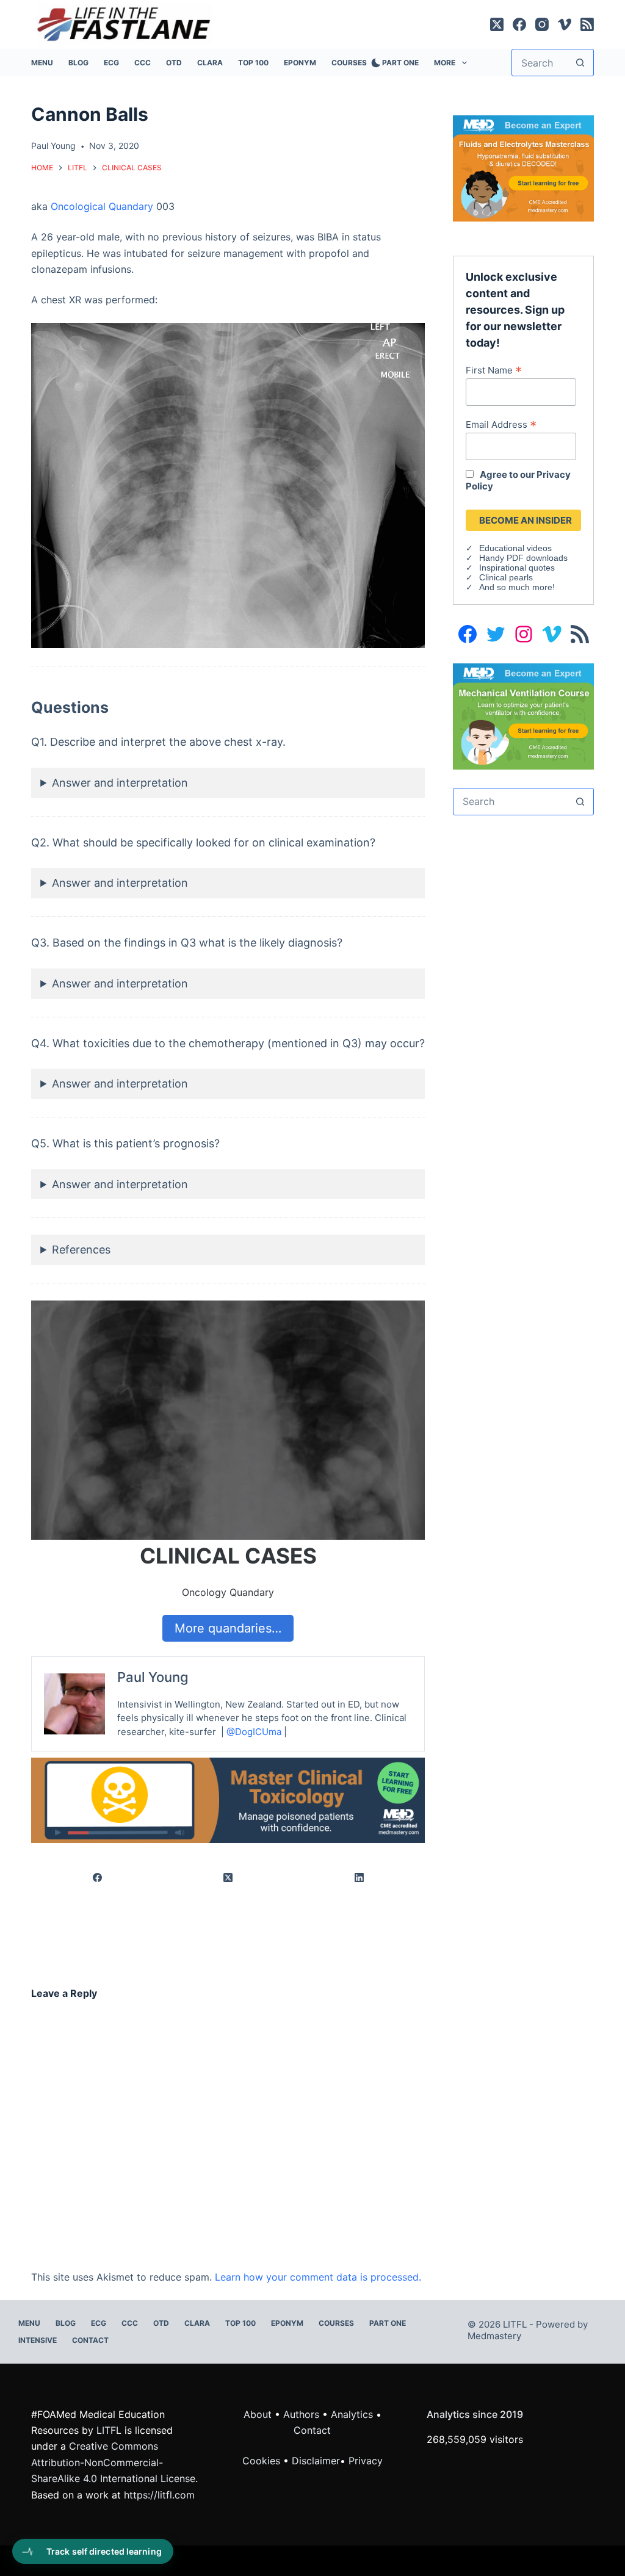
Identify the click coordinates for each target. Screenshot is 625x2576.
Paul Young (153, 1677)
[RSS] (587, 24)
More (445, 63)
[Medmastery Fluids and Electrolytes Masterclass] (523, 167)
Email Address (501, 424)
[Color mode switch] (374, 63)
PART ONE (400, 63)
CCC (143, 63)
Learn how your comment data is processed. (318, 2277)
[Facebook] (519, 24)
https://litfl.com (159, 2495)
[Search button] (580, 63)
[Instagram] (542, 24)
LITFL (109, 2430)
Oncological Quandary (102, 206)
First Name (494, 370)
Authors (301, 2414)
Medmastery (494, 2336)
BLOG (78, 63)
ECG (111, 63)
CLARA (210, 63)
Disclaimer (316, 2461)
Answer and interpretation (120, 783)
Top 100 (253, 63)
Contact (90, 2340)
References (81, 1250)
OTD (174, 63)
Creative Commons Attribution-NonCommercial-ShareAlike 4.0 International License (113, 2462)
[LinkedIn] (360, 1878)
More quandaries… (228, 1628)
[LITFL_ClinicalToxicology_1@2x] (228, 1800)
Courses (349, 63)
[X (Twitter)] (497, 24)
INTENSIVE (38, 2340)
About (258, 2414)
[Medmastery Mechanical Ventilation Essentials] (523, 715)
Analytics (352, 2414)
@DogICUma (254, 1732)
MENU (42, 63)
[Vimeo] (565, 24)
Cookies (263, 2461)
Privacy (366, 2461)
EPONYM (300, 63)
